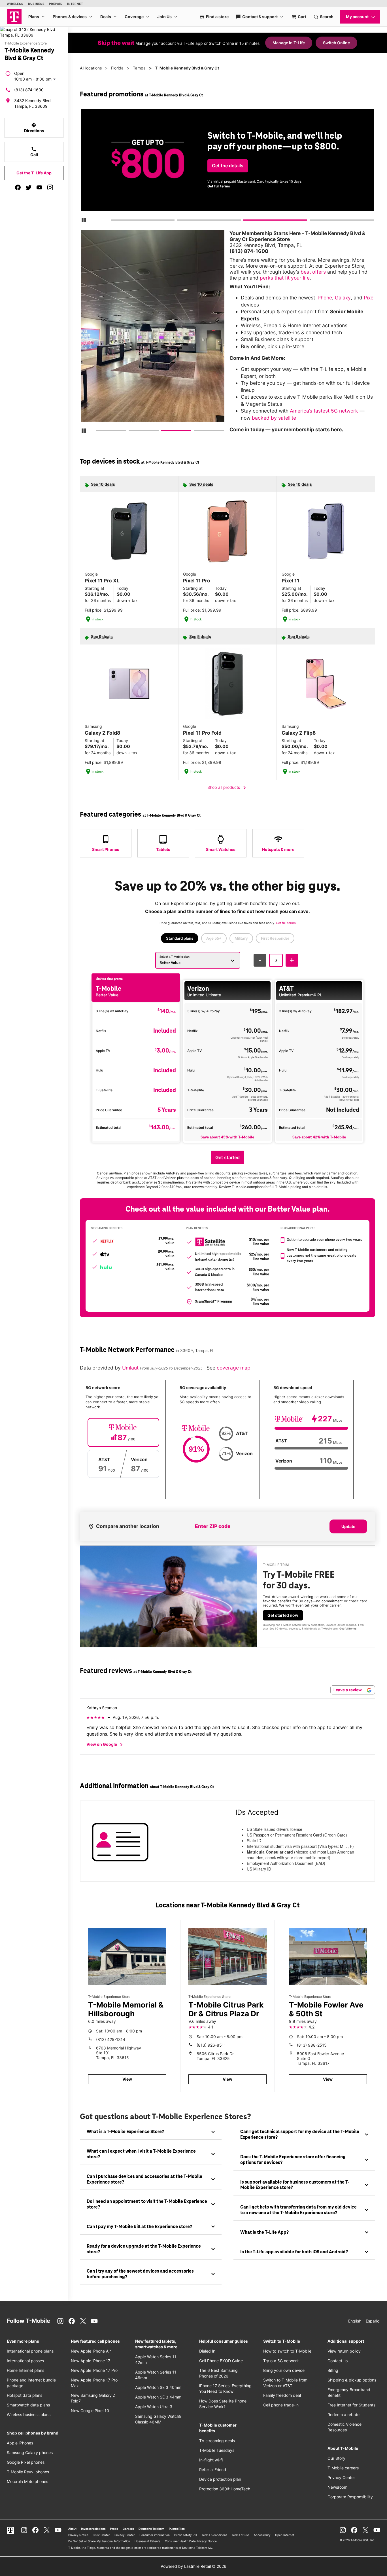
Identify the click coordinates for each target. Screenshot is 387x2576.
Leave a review (348, 1690)
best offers (313, 272)
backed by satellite (274, 418)
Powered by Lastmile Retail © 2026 (193, 2566)
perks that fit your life (285, 278)
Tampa (139, 68)
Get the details (228, 166)
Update (348, 1526)
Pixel (369, 298)
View (127, 2079)
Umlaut (131, 1368)
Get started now (283, 1615)
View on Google (106, 1745)
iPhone (324, 298)
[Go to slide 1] (112, 221)
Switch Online (336, 43)
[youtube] (39, 187)
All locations (91, 68)
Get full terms (219, 186)
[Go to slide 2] (179, 221)
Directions (34, 128)
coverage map (234, 1368)
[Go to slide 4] (312, 221)
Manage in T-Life (289, 43)
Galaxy (343, 298)
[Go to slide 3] (245, 221)
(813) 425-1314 (111, 2039)
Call (34, 152)
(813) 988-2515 (312, 2045)
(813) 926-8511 (211, 2045)
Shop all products (228, 788)
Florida (117, 68)
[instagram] (50, 187)
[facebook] (18, 187)
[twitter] (29, 187)
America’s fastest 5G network (324, 411)
